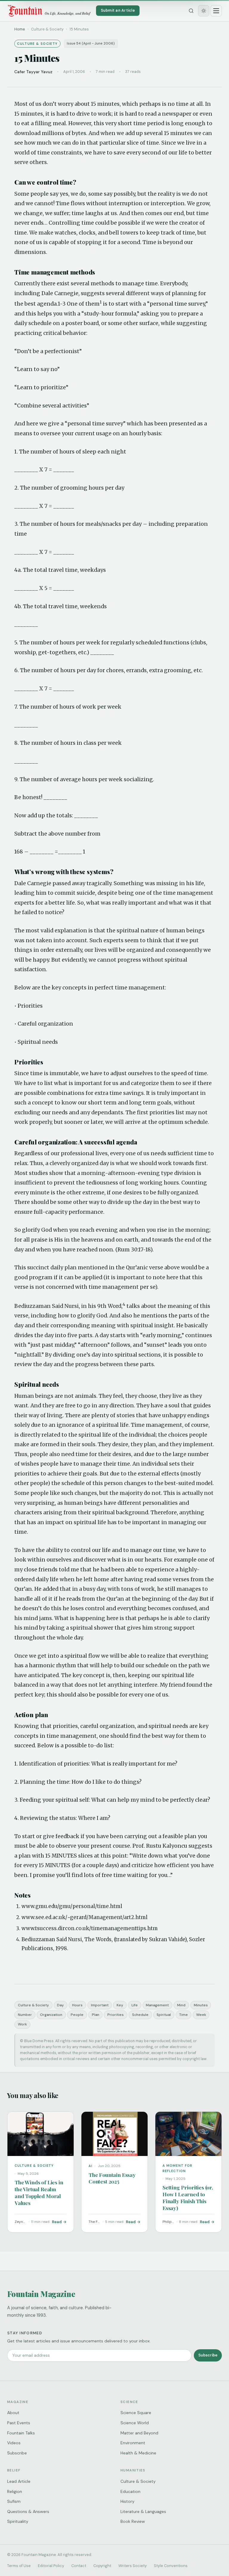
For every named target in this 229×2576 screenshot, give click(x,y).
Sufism (14, 2501)
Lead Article (19, 2481)
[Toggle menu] (216, 11)
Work (22, 2024)
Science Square (136, 2413)
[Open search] (191, 11)
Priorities (116, 2015)
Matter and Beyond (139, 2433)
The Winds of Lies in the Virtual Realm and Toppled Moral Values (39, 2192)
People (77, 2015)
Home (20, 29)
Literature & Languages (143, 2511)
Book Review (133, 2521)
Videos (14, 2443)
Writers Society (133, 2566)
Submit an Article (118, 10)
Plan (96, 2015)
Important (100, 2005)
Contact (79, 2566)
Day (60, 2005)
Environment (133, 2443)
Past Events (19, 2423)
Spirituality (18, 2521)
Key (120, 2005)
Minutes (201, 2005)
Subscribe (208, 2355)
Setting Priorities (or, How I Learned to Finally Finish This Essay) (188, 2198)
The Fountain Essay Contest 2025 (112, 2178)
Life (135, 2005)
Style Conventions (171, 2566)
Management (157, 2005)
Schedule (140, 2015)
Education (130, 2491)
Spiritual (164, 2015)
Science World (135, 2423)
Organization (51, 2015)
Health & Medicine (138, 2453)
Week (201, 2015)
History (127, 2501)
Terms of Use (19, 2566)
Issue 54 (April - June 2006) (91, 43)
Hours (77, 2005)
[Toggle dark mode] (204, 11)
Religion (15, 2491)
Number (25, 2015)
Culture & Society (33, 2005)
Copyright (102, 2566)
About (13, 2413)
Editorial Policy (51, 2566)
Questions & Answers (28, 2511)
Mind (181, 2005)
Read (57, 2222)
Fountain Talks (21, 2433)
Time (184, 2015)
